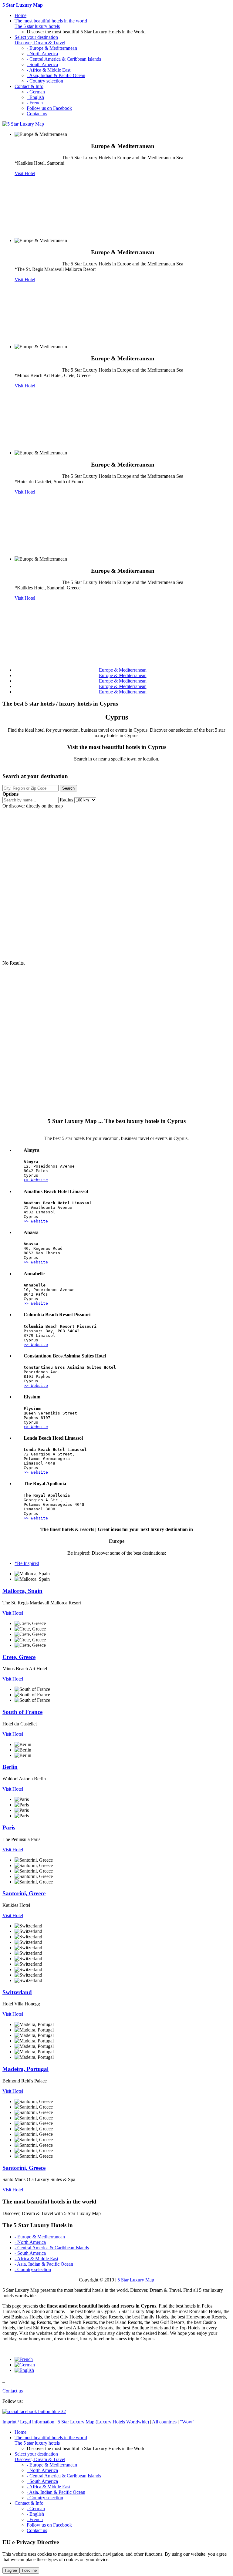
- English (35, 97)
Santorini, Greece (24, 1893)
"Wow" (187, 2422)
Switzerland (17, 1992)
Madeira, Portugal (25, 2069)
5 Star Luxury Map (136, 2280)
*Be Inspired (27, 1563)
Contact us (37, 114)
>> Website (36, 1180)
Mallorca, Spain (22, 1591)
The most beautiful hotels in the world (51, 24)
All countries (164, 2422)
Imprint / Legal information (28, 2422)
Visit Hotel (25, 173)
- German (36, 92)
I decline (29, 2570)
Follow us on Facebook (49, 108)
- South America (42, 64)
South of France (22, 1712)
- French (35, 103)
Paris (9, 1827)
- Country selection (45, 81)
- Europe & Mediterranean (52, 48)
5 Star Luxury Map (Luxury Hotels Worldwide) (103, 2422)
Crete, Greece (19, 1657)
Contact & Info (29, 86)
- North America (42, 54)
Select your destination (40, 40)
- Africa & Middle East (49, 70)
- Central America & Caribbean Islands (64, 59)
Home (20, 15)
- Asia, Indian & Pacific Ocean (56, 75)
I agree (11, 2570)
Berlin (10, 1767)
